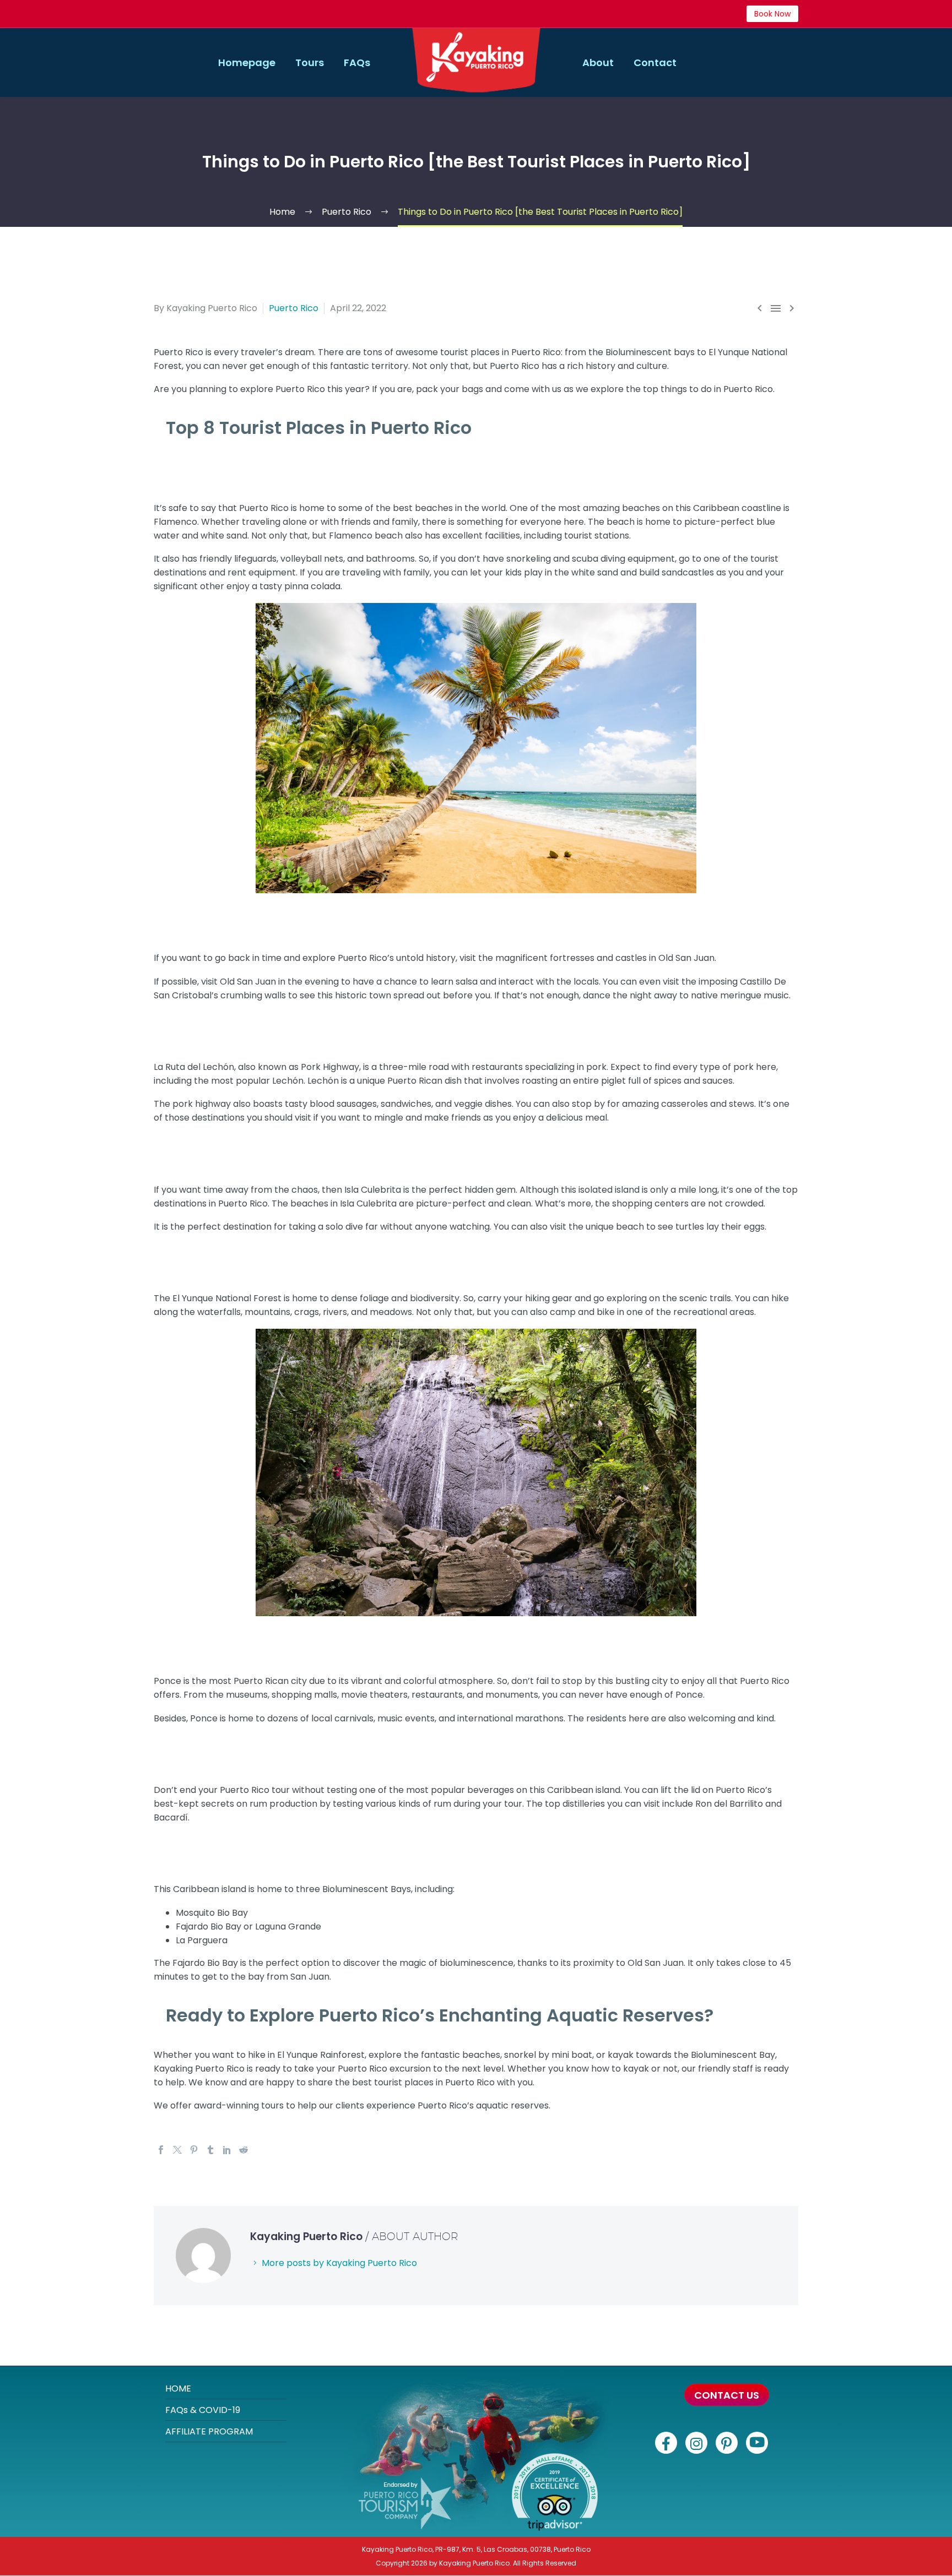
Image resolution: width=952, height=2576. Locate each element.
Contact (655, 63)
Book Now (772, 14)
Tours (310, 63)
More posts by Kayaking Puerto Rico (339, 2263)
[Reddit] (244, 2150)
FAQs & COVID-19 (203, 2410)
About (598, 63)
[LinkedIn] (227, 2150)
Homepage (247, 63)
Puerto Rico (294, 308)
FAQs (357, 63)
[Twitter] (177, 2150)
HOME (178, 2388)
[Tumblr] (210, 2150)
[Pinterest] (194, 2150)
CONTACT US (727, 2395)
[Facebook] (161, 2150)
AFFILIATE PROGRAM (209, 2431)
